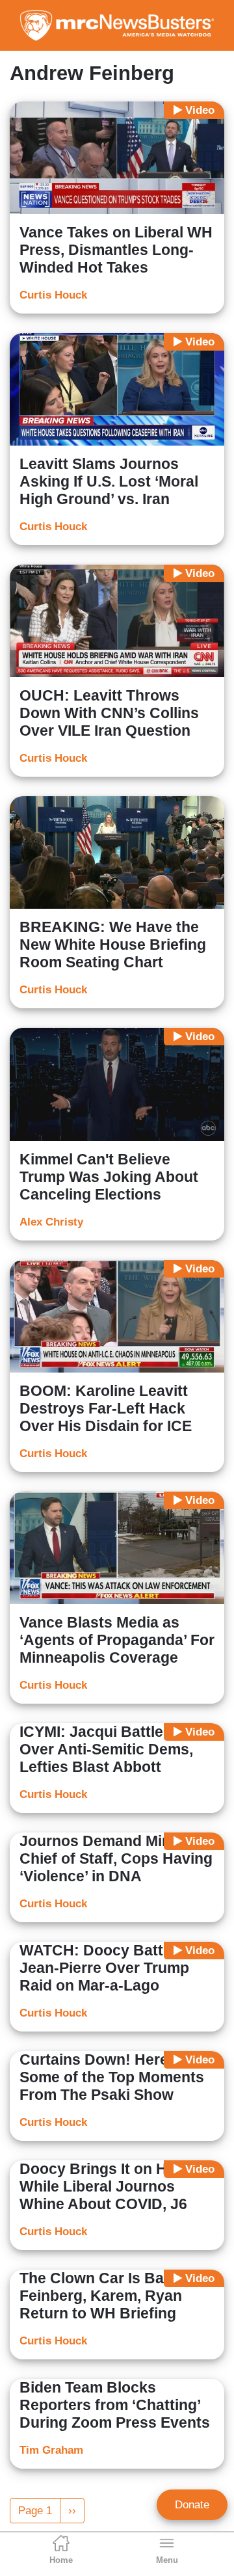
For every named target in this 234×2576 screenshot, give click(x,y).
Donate (192, 2505)
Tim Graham (51, 2450)
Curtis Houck (53, 295)
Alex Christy (51, 1222)
